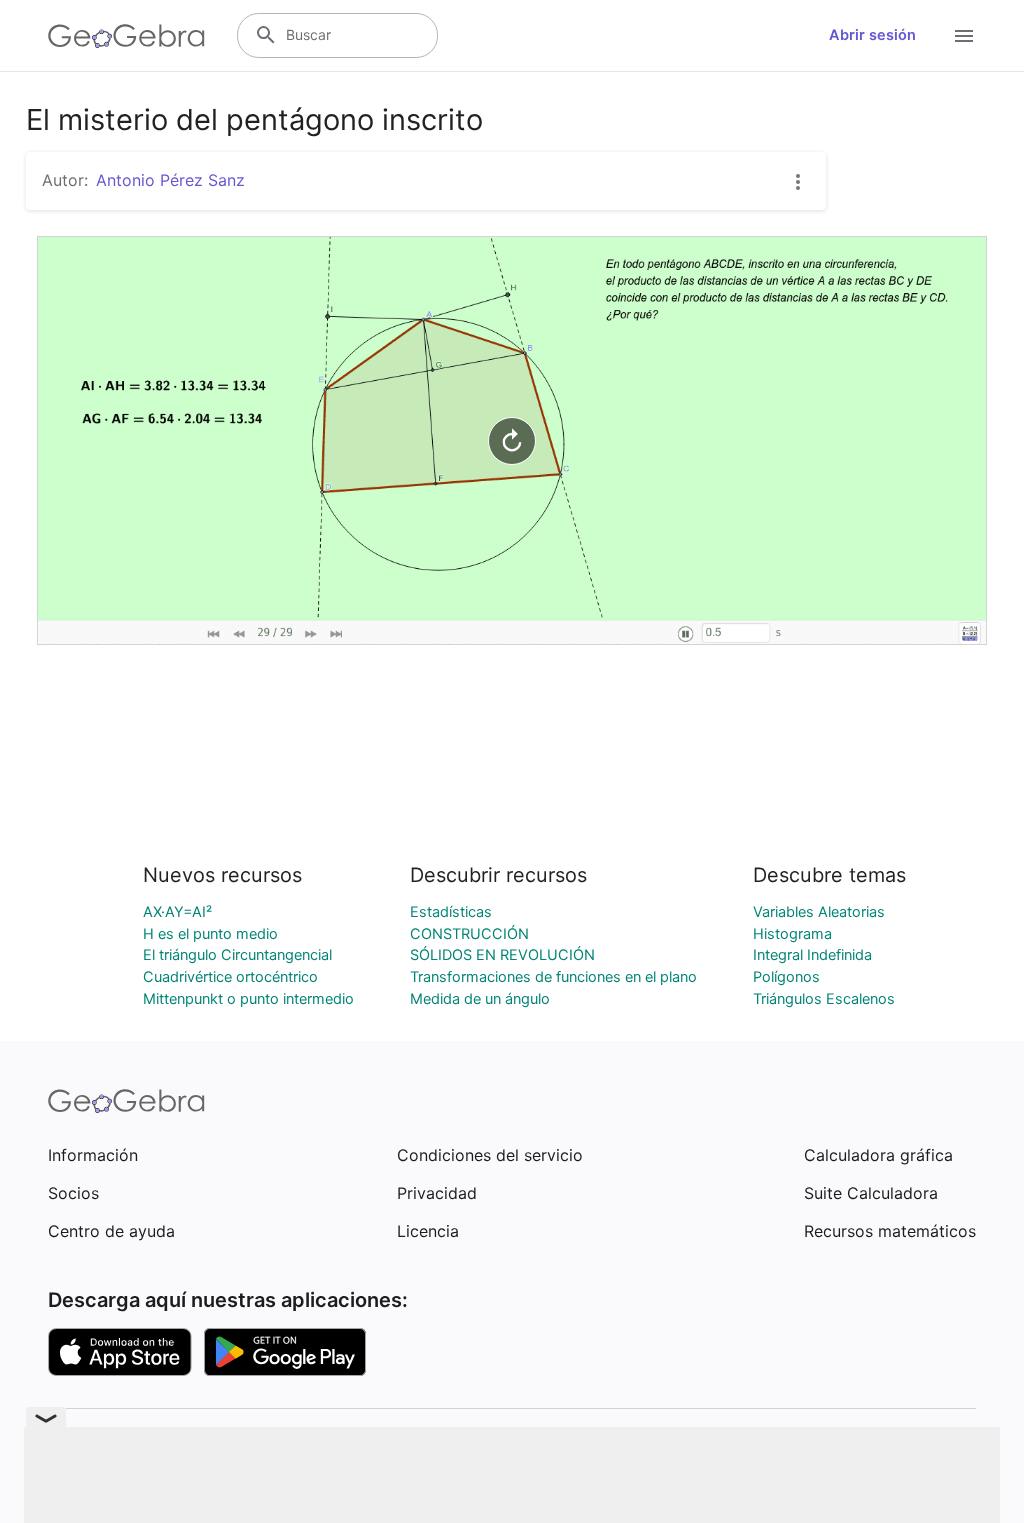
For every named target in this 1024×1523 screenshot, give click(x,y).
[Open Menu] (964, 36)
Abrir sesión (872, 35)
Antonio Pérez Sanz (170, 180)
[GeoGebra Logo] (126, 36)
